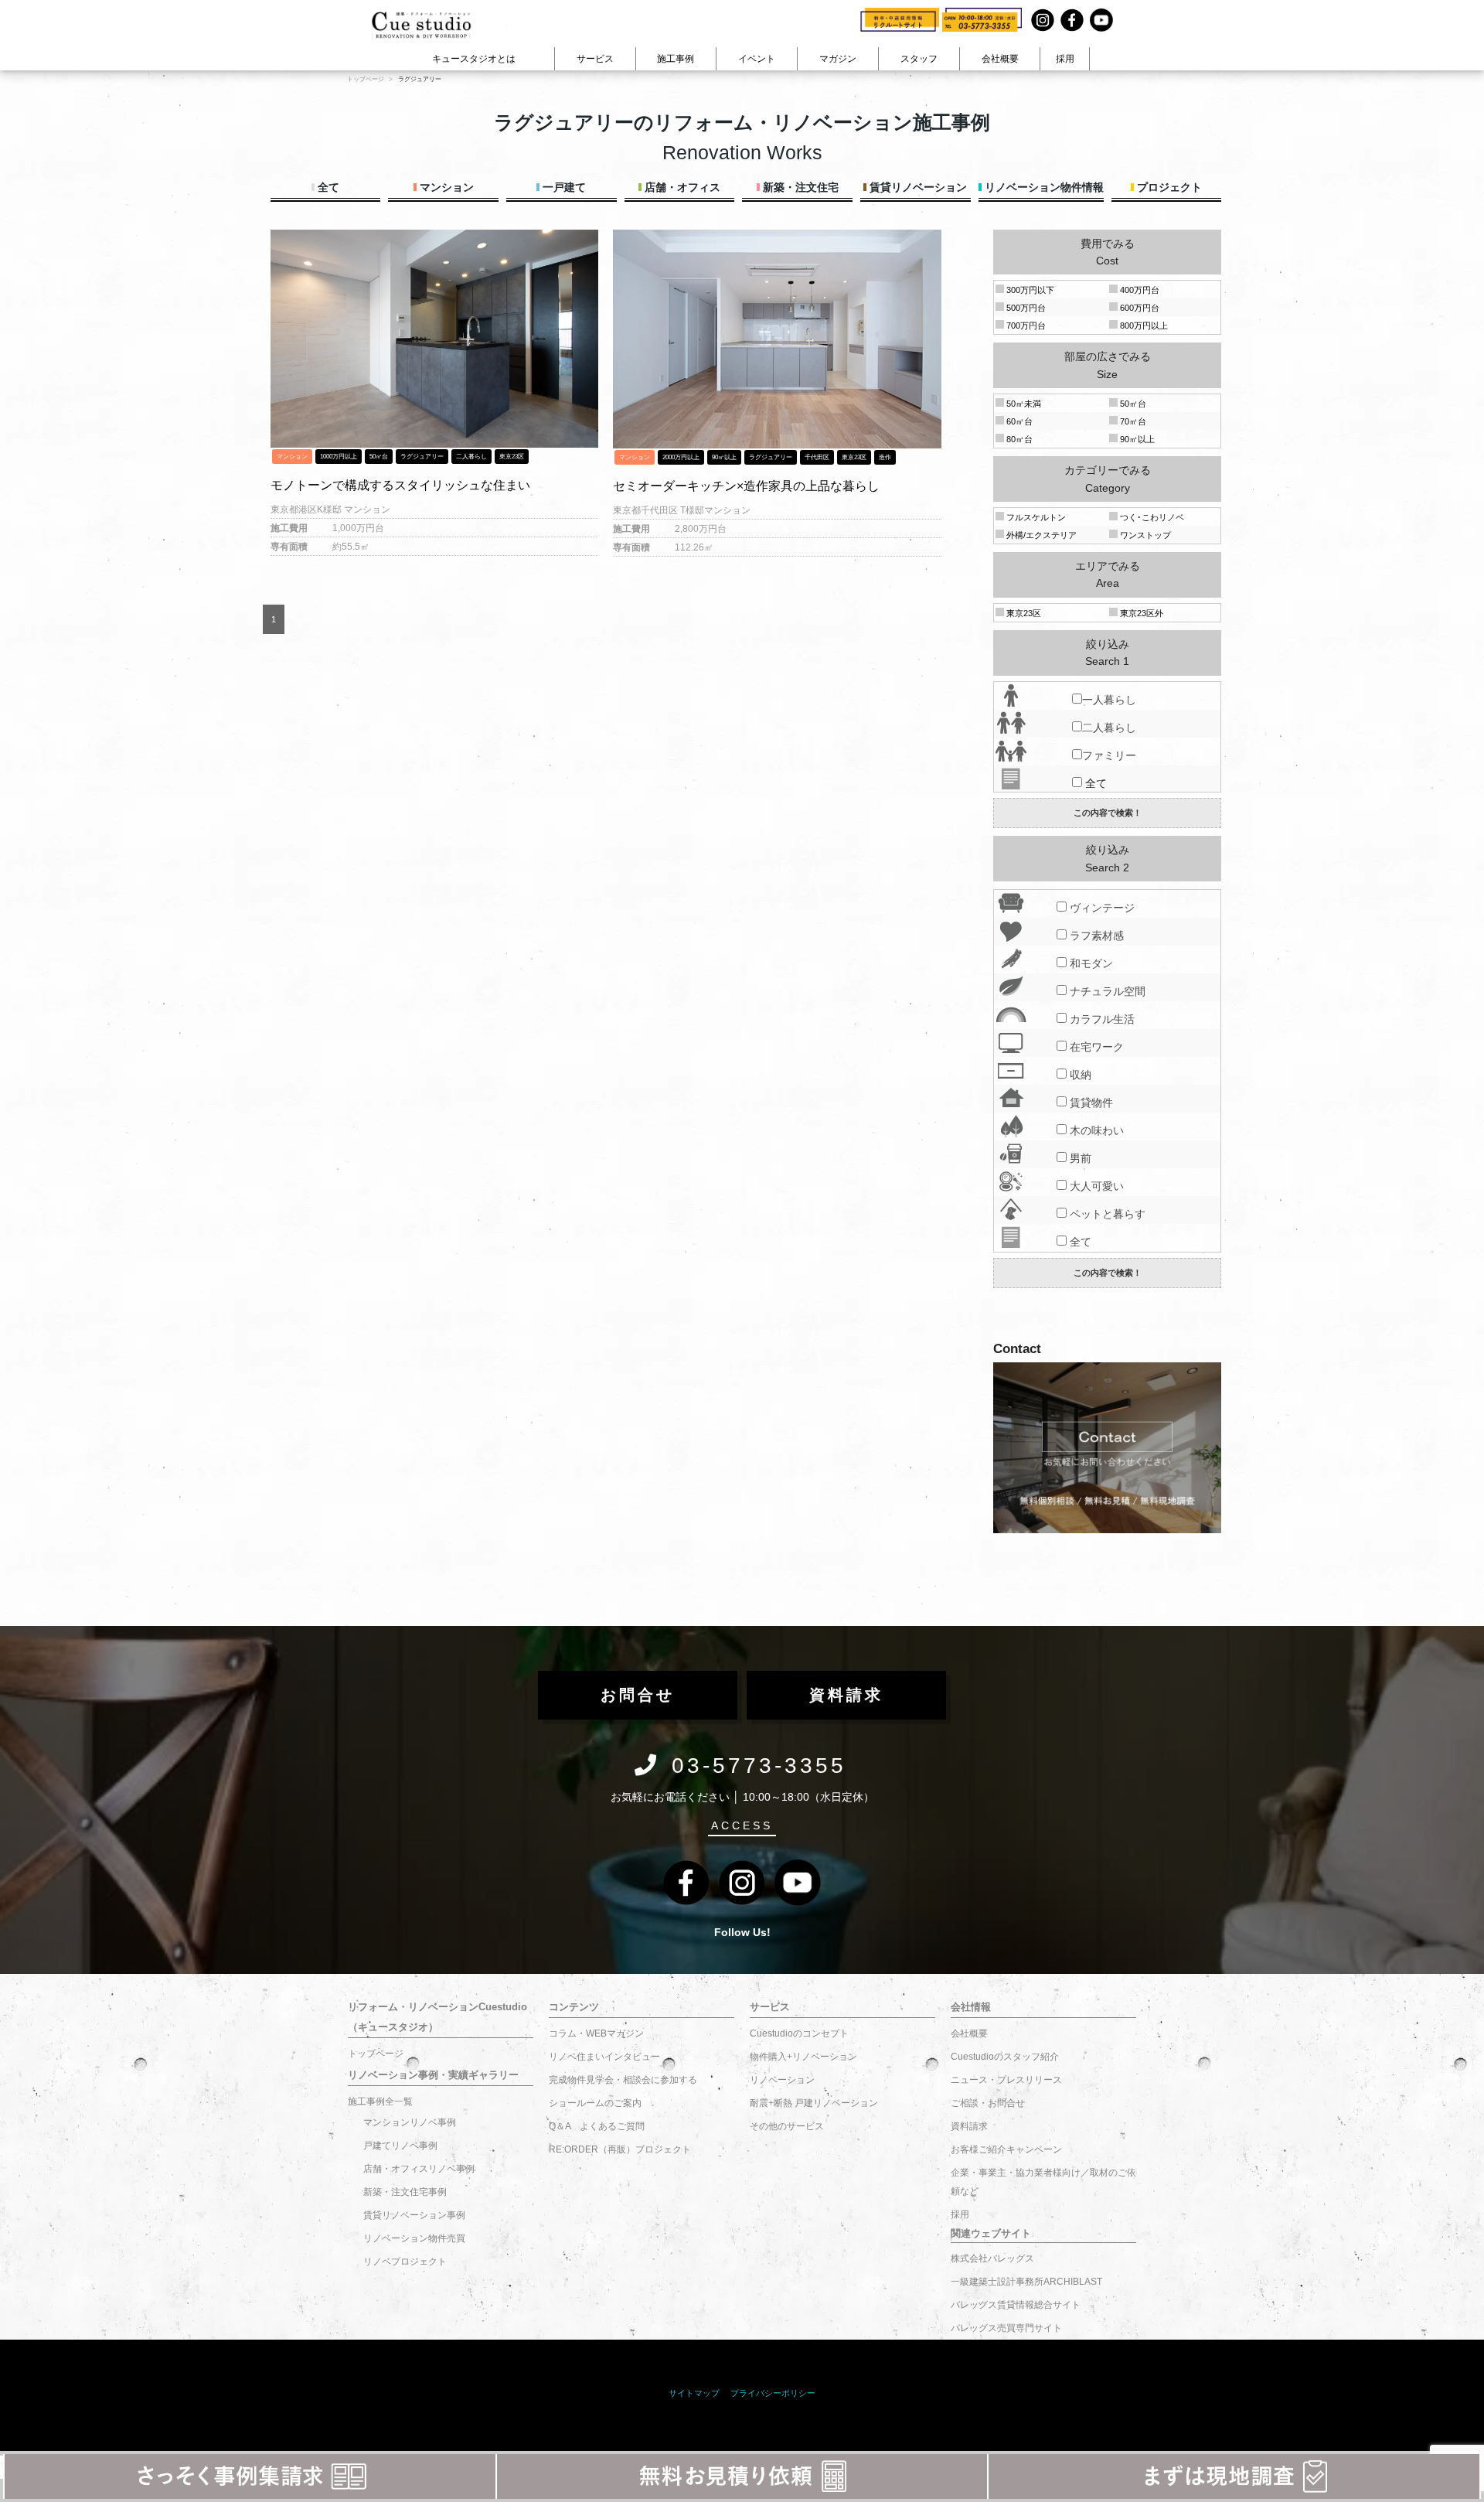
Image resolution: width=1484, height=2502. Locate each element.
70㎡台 (1132, 421)
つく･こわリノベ (1151, 517)
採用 (1065, 59)
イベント (757, 59)
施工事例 (676, 59)
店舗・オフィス (681, 187)
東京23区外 (1140, 613)
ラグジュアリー (422, 457)
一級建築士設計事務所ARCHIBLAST (1026, 2282)
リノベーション (782, 2080)
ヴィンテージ (1101, 908)
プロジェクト (1168, 187)
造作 (885, 457)
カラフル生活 (1101, 1019)
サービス (595, 59)
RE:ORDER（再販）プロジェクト (620, 2149)
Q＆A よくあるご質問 (597, 2126)
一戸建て (563, 187)
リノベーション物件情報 (1043, 187)
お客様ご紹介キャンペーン (1006, 2149)
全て (327, 187)
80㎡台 (1018, 439)
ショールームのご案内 (595, 2103)
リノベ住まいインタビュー (604, 2057)
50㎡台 (379, 457)
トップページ (376, 2054)
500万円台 (1025, 308)
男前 (1079, 1158)
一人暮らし (1109, 700)
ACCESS (742, 1825)
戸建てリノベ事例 (400, 2146)
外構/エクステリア (1040, 535)
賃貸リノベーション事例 (414, 2215)
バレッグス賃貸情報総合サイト (1016, 2305)
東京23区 (512, 457)
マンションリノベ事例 (410, 2122)
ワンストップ (1144, 535)
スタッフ (919, 59)
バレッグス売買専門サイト (1006, 2328)
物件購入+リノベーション (803, 2057)
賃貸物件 (1090, 1103)
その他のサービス (787, 2126)
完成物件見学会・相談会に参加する (623, 2080)
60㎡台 (1018, 421)
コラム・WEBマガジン (596, 2033)
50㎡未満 (1023, 404)
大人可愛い (1095, 1186)
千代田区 (817, 457)
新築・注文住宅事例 (405, 2192)
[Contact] (1107, 1448)
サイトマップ (694, 2393)
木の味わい (1095, 1130)
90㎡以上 (724, 457)
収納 (1079, 1075)
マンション (445, 187)
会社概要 (1000, 59)
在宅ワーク (1095, 1047)
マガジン (838, 59)
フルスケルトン (1035, 517)
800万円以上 (1143, 326)
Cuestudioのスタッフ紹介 (1005, 2057)
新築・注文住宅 (799, 187)
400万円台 (1139, 290)
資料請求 (969, 2126)
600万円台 (1139, 308)
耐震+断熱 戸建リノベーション (814, 2103)
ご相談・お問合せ (988, 2103)
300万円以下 (1029, 290)
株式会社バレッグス (992, 2258)
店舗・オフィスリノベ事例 (419, 2169)
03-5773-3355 (759, 1766)
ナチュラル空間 (1106, 991)
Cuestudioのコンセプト (799, 2033)
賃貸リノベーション (917, 187)
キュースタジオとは (474, 59)
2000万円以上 (681, 457)
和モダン (1090, 963)
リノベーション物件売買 (414, 2238)
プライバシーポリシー (773, 2393)
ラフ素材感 (1095, 936)
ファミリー (1109, 755)
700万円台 (1025, 326)
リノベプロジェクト (405, 2262)
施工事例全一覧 (380, 2101)
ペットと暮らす (1106, 1214)
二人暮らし (471, 457)
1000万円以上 (339, 457)
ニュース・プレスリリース (1006, 2080)
